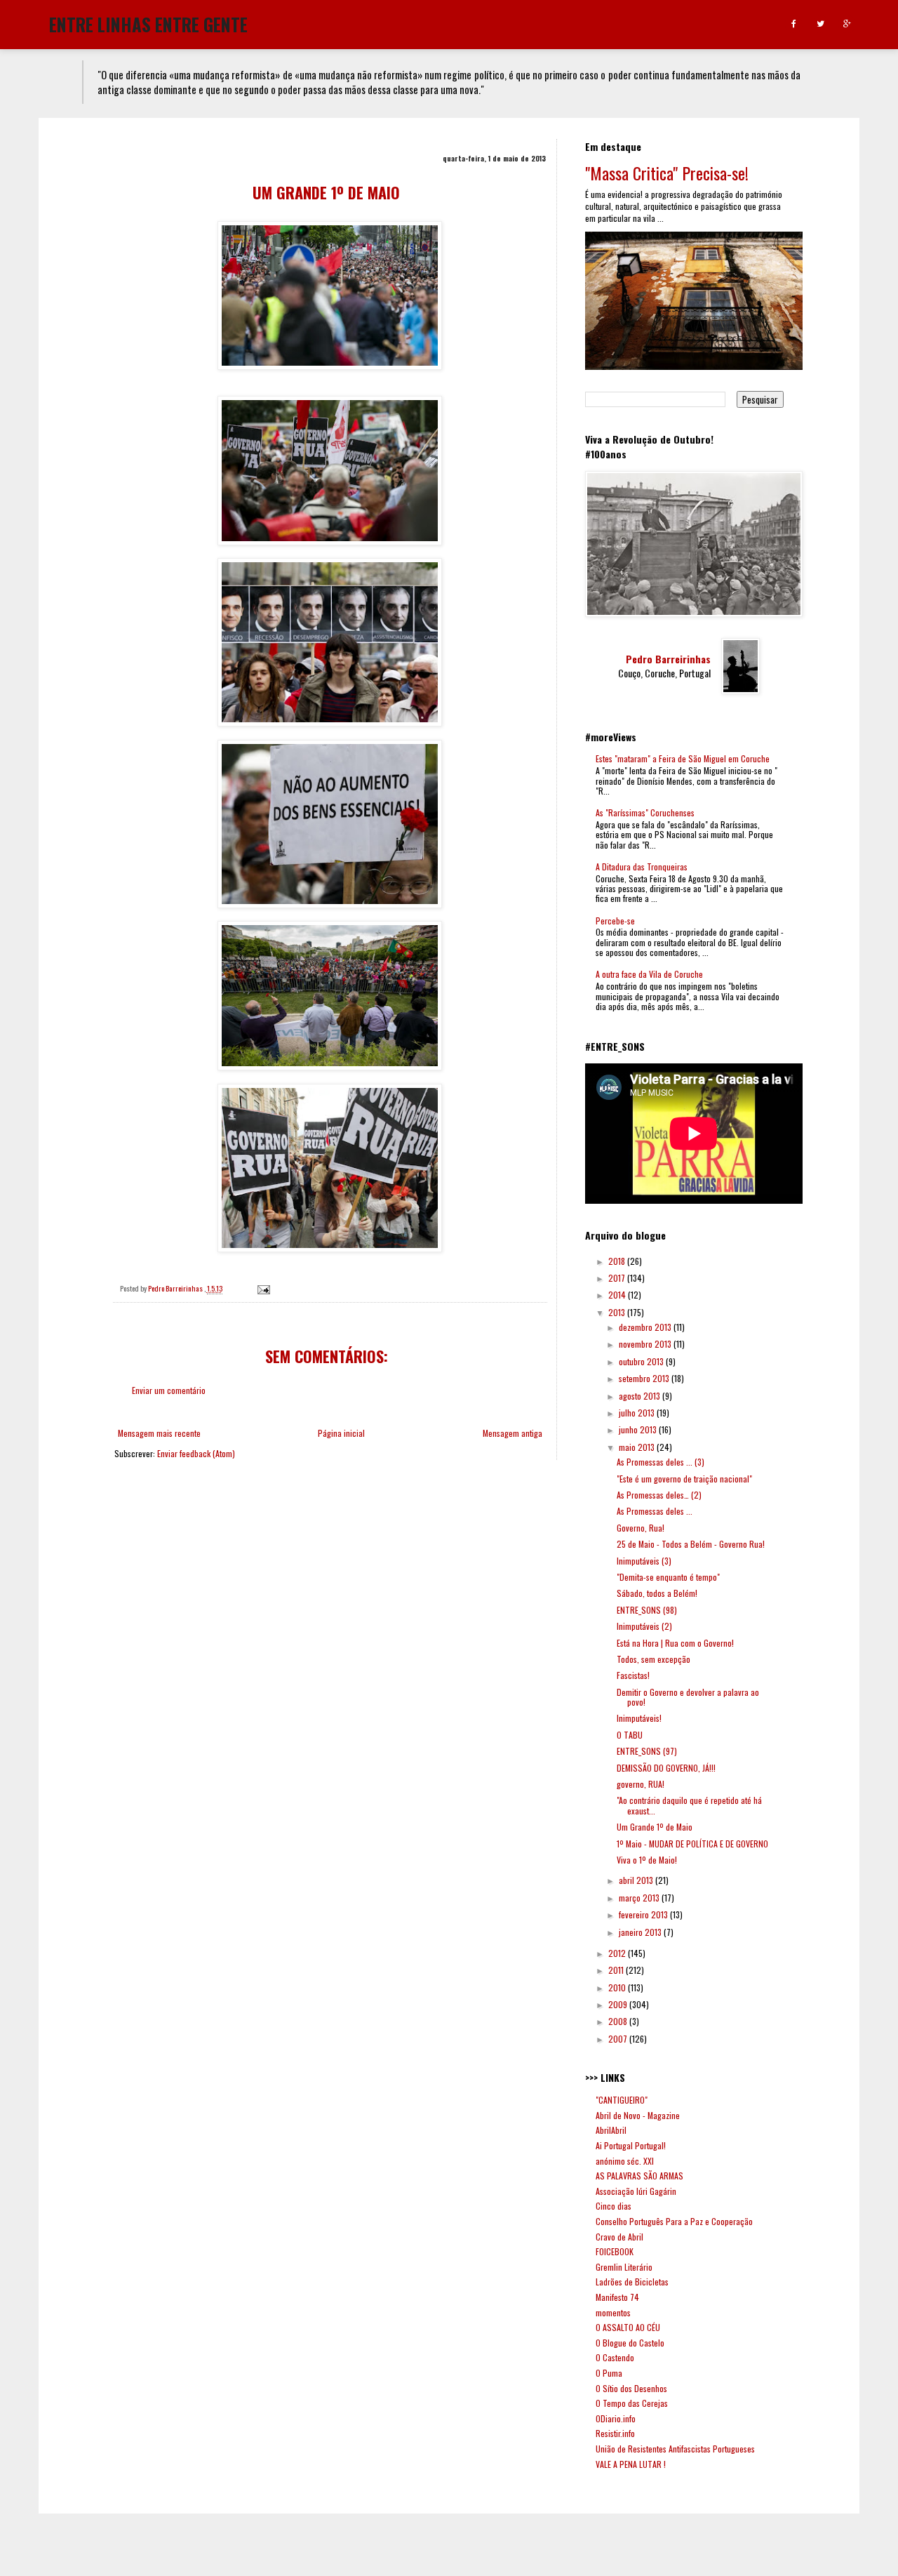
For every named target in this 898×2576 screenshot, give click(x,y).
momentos (613, 2312)
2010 (618, 1987)
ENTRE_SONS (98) (647, 1610)
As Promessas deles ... (655, 1511)
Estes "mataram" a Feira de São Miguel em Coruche (683, 758)
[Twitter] (820, 24)
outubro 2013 (642, 1361)
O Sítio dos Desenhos (631, 2388)
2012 (618, 1953)
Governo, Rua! (641, 1528)
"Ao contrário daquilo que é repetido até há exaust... (689, 1805)
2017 (618, 1278)
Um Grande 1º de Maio (655, 1827)
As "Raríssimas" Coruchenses (645, 812)
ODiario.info (616, 2418)
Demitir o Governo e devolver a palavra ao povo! (688, 1697)
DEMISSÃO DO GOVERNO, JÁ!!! (666, 1768)
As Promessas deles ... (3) (661, 1462)
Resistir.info (615, 2433)
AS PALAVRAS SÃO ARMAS (639, 2176)
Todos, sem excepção (654, 1659)
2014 (618, 1295)
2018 (618, 1261)
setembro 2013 (645, 1378)
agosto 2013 (641, 1396)
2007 (619, 2039)
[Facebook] (794, 24)
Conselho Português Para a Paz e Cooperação (674, 2221)
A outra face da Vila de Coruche (649, 974)
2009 (619, 2004)
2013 (618, 1312)
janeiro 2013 (641, 1932)
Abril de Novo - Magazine (638, 2115)
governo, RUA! (641, 1784)
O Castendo (615, 2357)
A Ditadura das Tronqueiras (642, 867)
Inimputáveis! (639, 1718)
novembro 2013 (646, 1344)
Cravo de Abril (619, 2237)
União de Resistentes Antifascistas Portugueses (675, 2449)
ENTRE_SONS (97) (647, 1751)
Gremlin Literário (624, 2267)
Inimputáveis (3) (644, 1561)
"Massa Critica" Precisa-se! (667, 173)
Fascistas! (633, 1675)
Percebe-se (615, 921)
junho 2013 (639, 1429)
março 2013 (640, 1898)
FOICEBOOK (615, 2251)
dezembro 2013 (646, 1327)
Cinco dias (614, 2206)
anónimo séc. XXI (625, 2161)
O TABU (630, 1735)
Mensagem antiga (512, 1433)
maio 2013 (638, 1447)
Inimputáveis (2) (644, 1626)
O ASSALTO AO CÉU (628, 2327)
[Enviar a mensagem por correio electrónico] (263, 1288)
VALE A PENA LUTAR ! (631, 2464)
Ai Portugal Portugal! (631, 2145)
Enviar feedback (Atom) (196, 1453)
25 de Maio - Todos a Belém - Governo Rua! (691, 1544)
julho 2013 (638, 1413)
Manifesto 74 (617, 2297)
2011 (617, 1970)
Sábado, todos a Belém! (657, 1593)
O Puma (609, 2373)
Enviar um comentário (169, 1390)
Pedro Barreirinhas (668, 659)
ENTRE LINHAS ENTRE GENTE (148, 23)
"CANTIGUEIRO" (622, 2100)
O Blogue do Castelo (630, 2343)
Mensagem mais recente (159, 1433)
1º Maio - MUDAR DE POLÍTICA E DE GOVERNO (692, 1844)
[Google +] (847, 24)
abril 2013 (637, 1880)
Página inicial (341, 1433)
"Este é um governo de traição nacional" (684, 1479)
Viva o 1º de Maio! (647, 1860)
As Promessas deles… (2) (659, 1495)
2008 (619, 2021)
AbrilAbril (611, 2130)
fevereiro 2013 (644, 1914)
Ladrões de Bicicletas (632, 2282)
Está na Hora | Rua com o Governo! (675, 1643)
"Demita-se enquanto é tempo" (668, 1577)
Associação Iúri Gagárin (636, 2191)
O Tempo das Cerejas (632, 2403)
